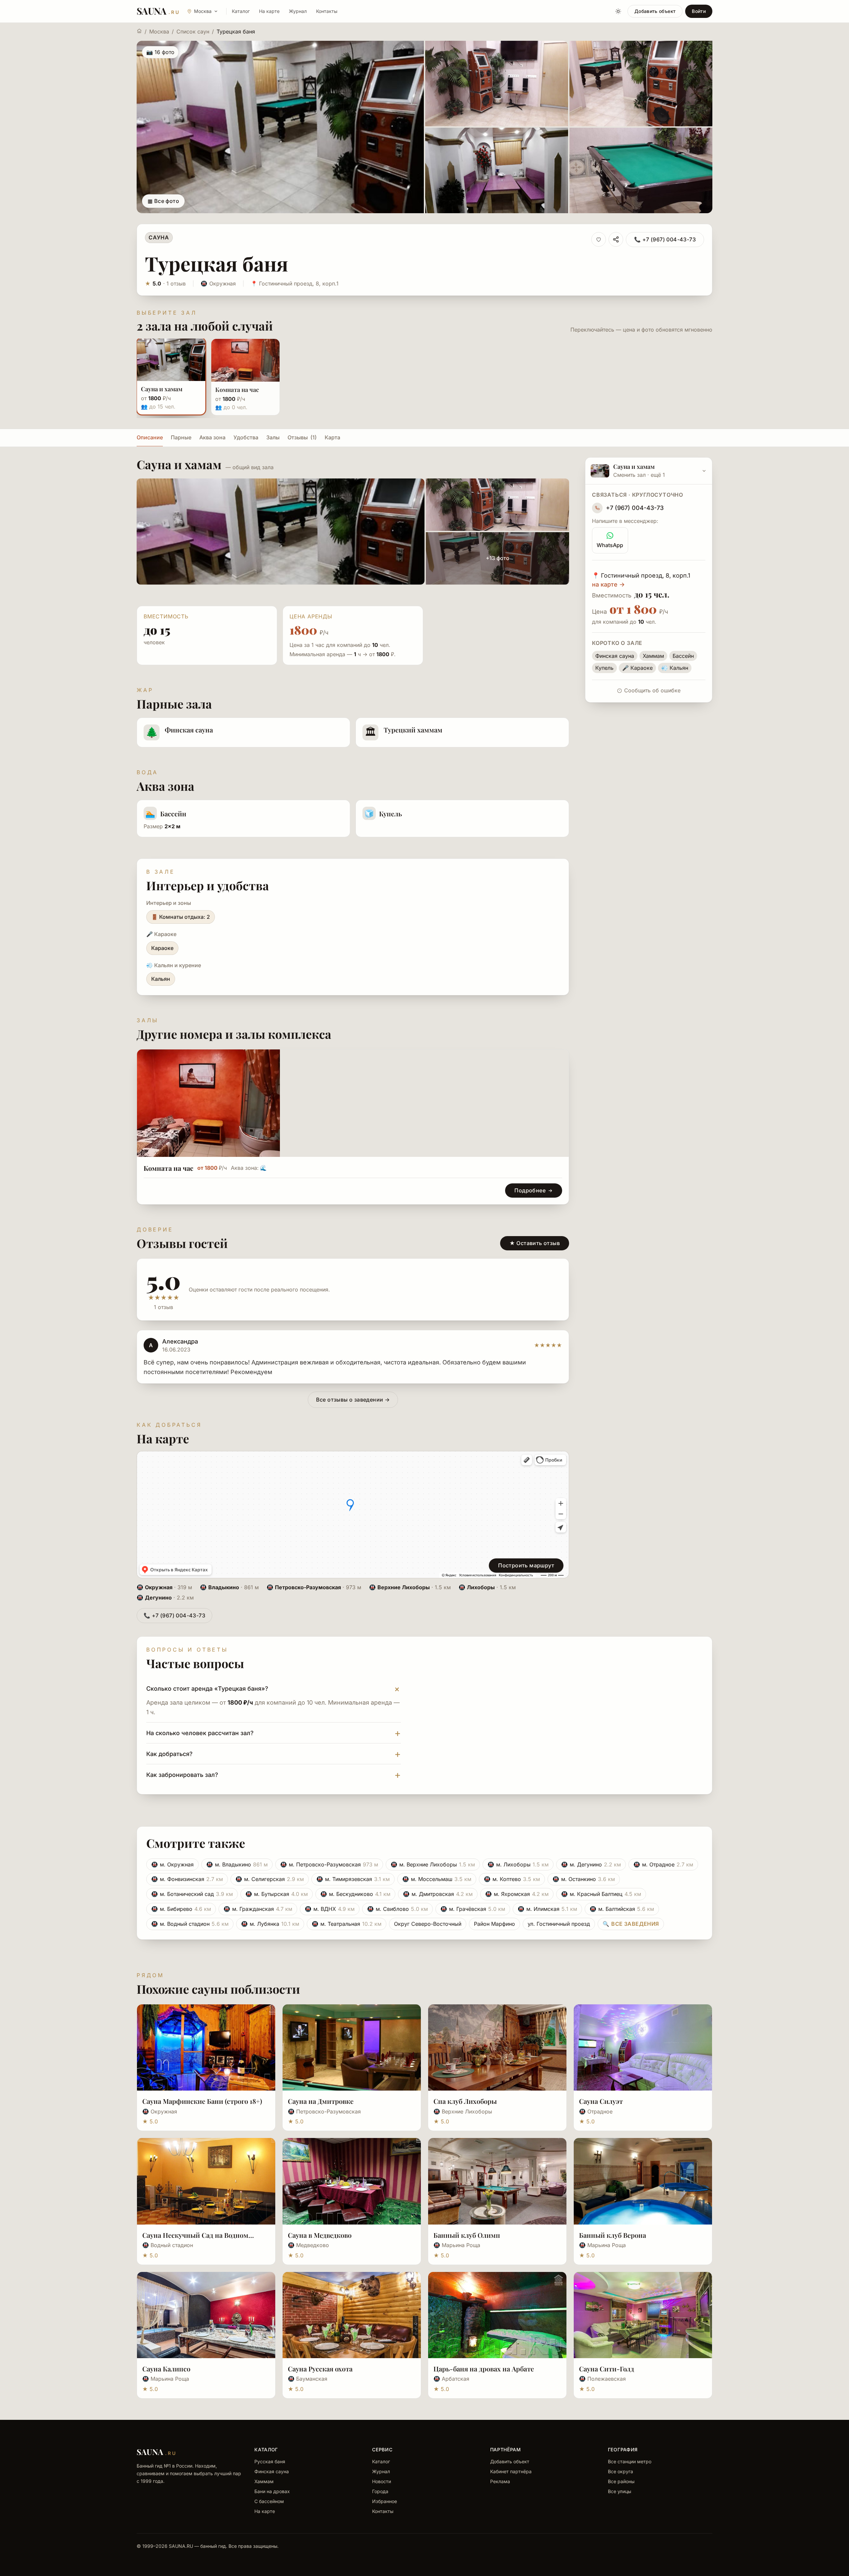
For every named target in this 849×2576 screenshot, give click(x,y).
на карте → (608, 584)
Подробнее (530, 1190)
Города (380, 2491)
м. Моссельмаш (437, 1879)
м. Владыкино (237, 1864)
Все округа (620, 2471)
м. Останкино (584, 1879)
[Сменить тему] (618, 11)
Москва (159, 31)
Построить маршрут (526, 1565)
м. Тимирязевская (353, 1879)
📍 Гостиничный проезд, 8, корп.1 (295, 283)
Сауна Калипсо (166, 2369)
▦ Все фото (163, 201)
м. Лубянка (270, 1924)
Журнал (298, 11)
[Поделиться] (616, 239)
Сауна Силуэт (601, 2101)
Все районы (621, 2481)
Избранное (385, 2501)
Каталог (241, 11)
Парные (181, 437)
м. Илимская (547, 1909)
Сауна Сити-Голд (607, 2369)
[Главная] (139, 31)
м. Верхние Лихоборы (433, 1864)
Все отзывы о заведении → (353, 1400)
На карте (269, 11)
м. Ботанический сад (192, 1894)
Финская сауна (272, 2471)
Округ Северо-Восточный (428, 1924)
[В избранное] (599, 239)
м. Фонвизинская (187, 1879)
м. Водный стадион (190, 1924)
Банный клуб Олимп (467, 2235)
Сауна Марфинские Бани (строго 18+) (202, 2101)
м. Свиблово (397, 1909)
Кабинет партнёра (511, 2471)
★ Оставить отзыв (535, 1243)
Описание (150, 437)
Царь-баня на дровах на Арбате (484, 2369)
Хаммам (264, 2481)
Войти (699, 11)
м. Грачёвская (473, 1909)
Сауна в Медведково (320, 2235)
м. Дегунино (591, 1864)
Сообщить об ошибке (652, 690)
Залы (273, 437)
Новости (382, 2481)
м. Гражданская (258, 1909)
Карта (332, 437)
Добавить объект (655, 11)
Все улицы (620, 2491)
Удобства (246, 437)
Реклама (500, 2481)
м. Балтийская (622, 1909)
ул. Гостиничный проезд (559, 1924)
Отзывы (302, 437)
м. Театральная (347, 1924)
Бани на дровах (272, 2491)
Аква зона (212, 437)
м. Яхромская (517, 1894)
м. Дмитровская (438, 1894)
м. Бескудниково (355, 1894)
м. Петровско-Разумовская (329, 1864)
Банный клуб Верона (613, 2235)
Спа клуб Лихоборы (465, 2101)
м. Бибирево (181, 1909)
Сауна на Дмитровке (321, 2101)
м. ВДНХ (330, 1909)
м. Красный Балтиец (601, 1894)
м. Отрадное (663, 1864)
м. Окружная (172, 1864)
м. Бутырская (277, 1894)
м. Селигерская (270, 1879)
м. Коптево (512, 1879)
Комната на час (168, 1168)
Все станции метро (630, 2461)
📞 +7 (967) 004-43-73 (665, 239)
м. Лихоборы (518, 1864)
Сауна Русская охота (320, 2369)
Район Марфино (494, 1924)
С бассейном (269, 2501)
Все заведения (631, 1924)
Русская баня (270, 2461)
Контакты (327, 11)
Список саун (193, 31)
